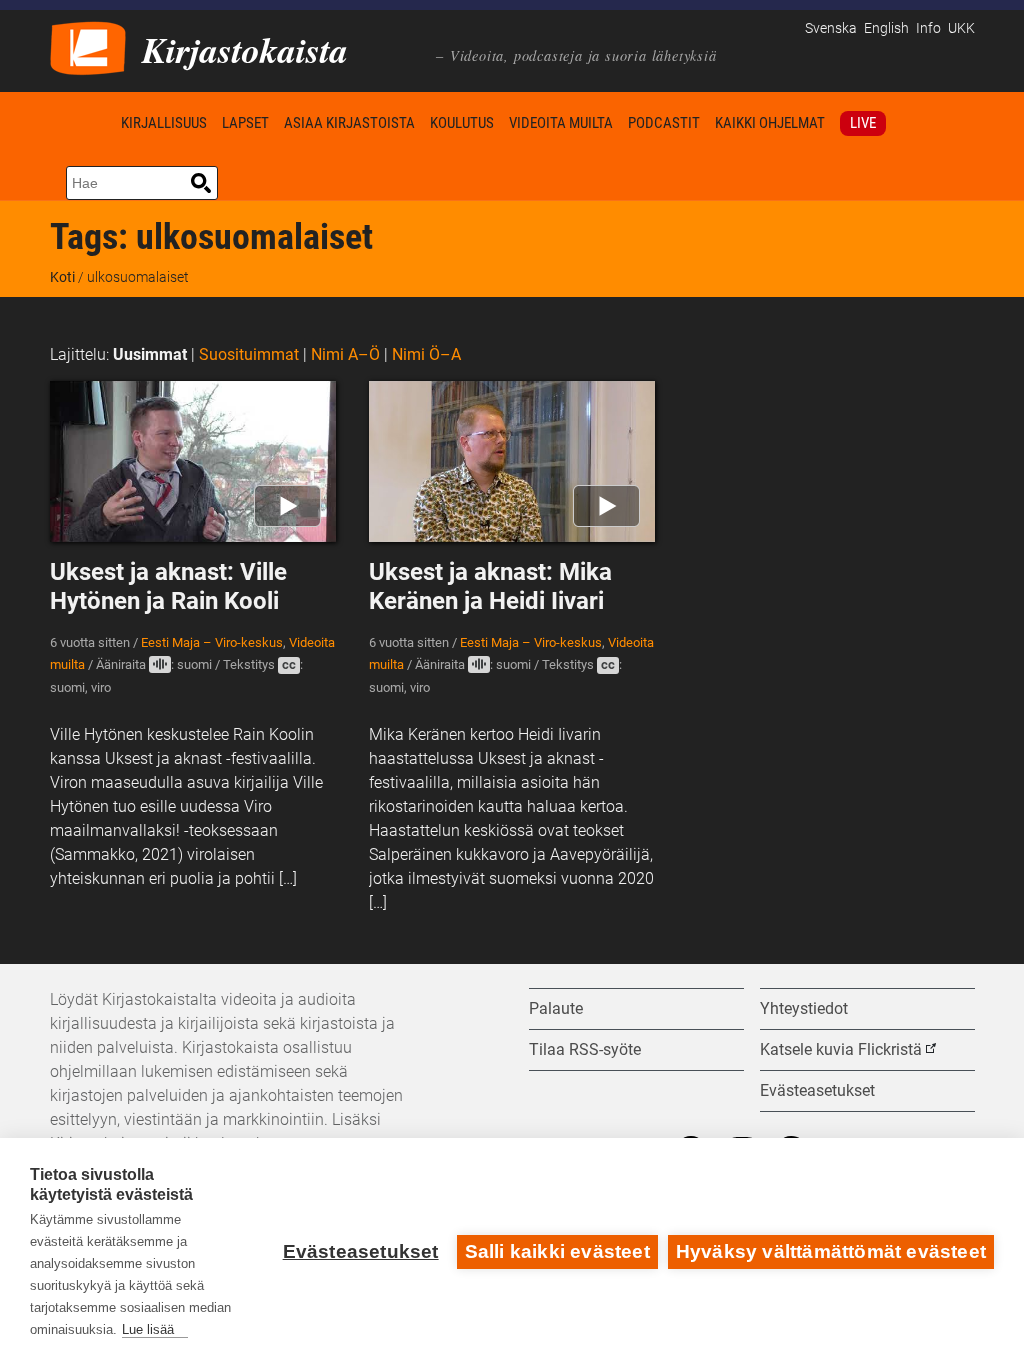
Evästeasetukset (361, 1251)
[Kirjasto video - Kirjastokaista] (88, 46)
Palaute (556, 1008)
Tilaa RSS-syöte (585, 1049)
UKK (961, 28)
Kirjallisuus (164, 123)
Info (928, 28)
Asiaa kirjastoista (349, 123)
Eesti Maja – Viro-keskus (212, 642)
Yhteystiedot (804, 1008)
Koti (82, 122)
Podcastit (664, 123)
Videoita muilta (561, 123)
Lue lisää (148, 1329)
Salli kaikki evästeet (557, 1251)
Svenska (831, 28)
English (886, 28)
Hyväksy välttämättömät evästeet (831, 1251)
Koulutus (462, 123)
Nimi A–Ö (345, 354)
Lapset (245, 123)
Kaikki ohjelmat (770, 123)
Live (863, 123)
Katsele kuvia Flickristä (841, 1049)
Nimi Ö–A (426, 354)
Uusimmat (150, 354)
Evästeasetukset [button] (817, 1090)
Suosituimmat (249, 354)
